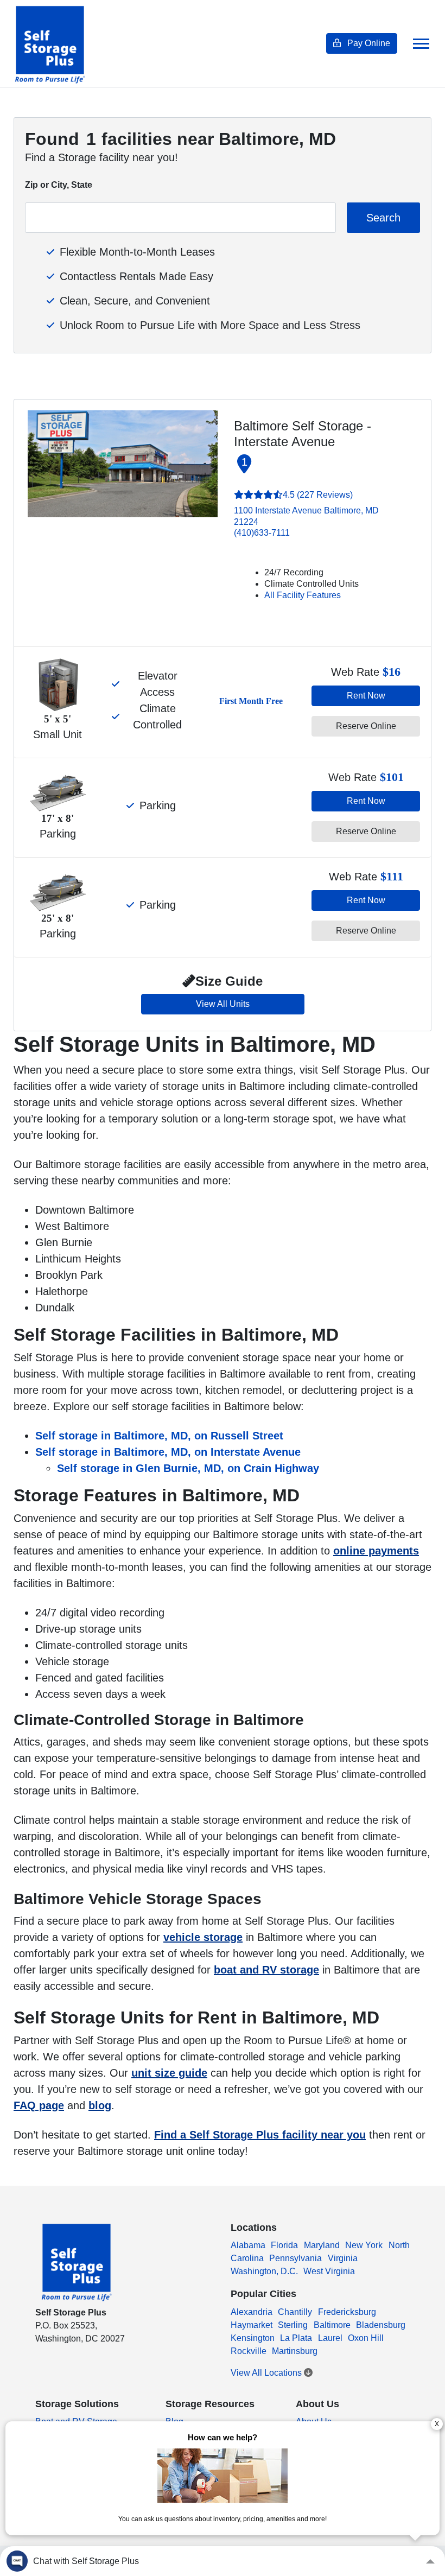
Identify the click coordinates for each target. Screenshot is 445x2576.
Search (383, 218)
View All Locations (267, 2373)
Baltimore (332, 2325)
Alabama (248, 2245)
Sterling (293, 2325)
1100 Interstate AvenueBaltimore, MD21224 (306, 516)
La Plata (296, 2338)
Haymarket (252, 2325)
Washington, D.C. (264, 2271)
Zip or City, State (59, 185)
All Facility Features (303, 595)
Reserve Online (366, 726)
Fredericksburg (347, 2312)
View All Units (223, 1004)
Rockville (249, 2351)
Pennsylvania (295, 2258)
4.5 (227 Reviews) (318, 495)
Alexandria (252, 2312)
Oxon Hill (366, 2338)
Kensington (253, 2338)
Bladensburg (381, 2325)
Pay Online (368, 43)
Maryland (322, 2245)
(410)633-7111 (262, 533)
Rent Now (366, 696)
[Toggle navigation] (421, 44)
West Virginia (329, 2271)
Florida (284, 2245)
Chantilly (295, 2312)
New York (364, 2245)
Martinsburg (295, 2351)
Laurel (330, 2338)
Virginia (343, 2258)
